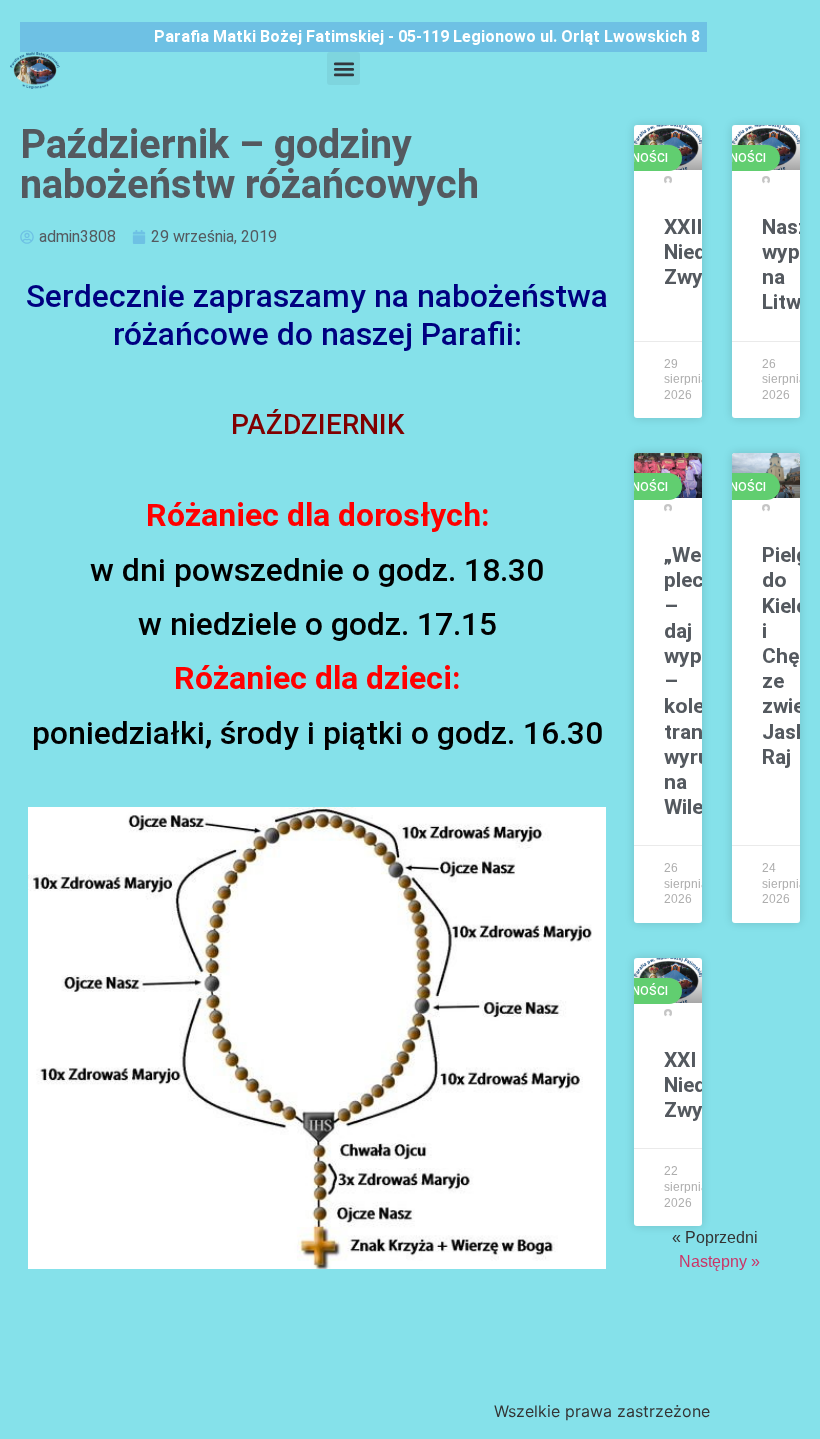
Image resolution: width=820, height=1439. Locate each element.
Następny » (719, 1261)
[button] (343, 68)
